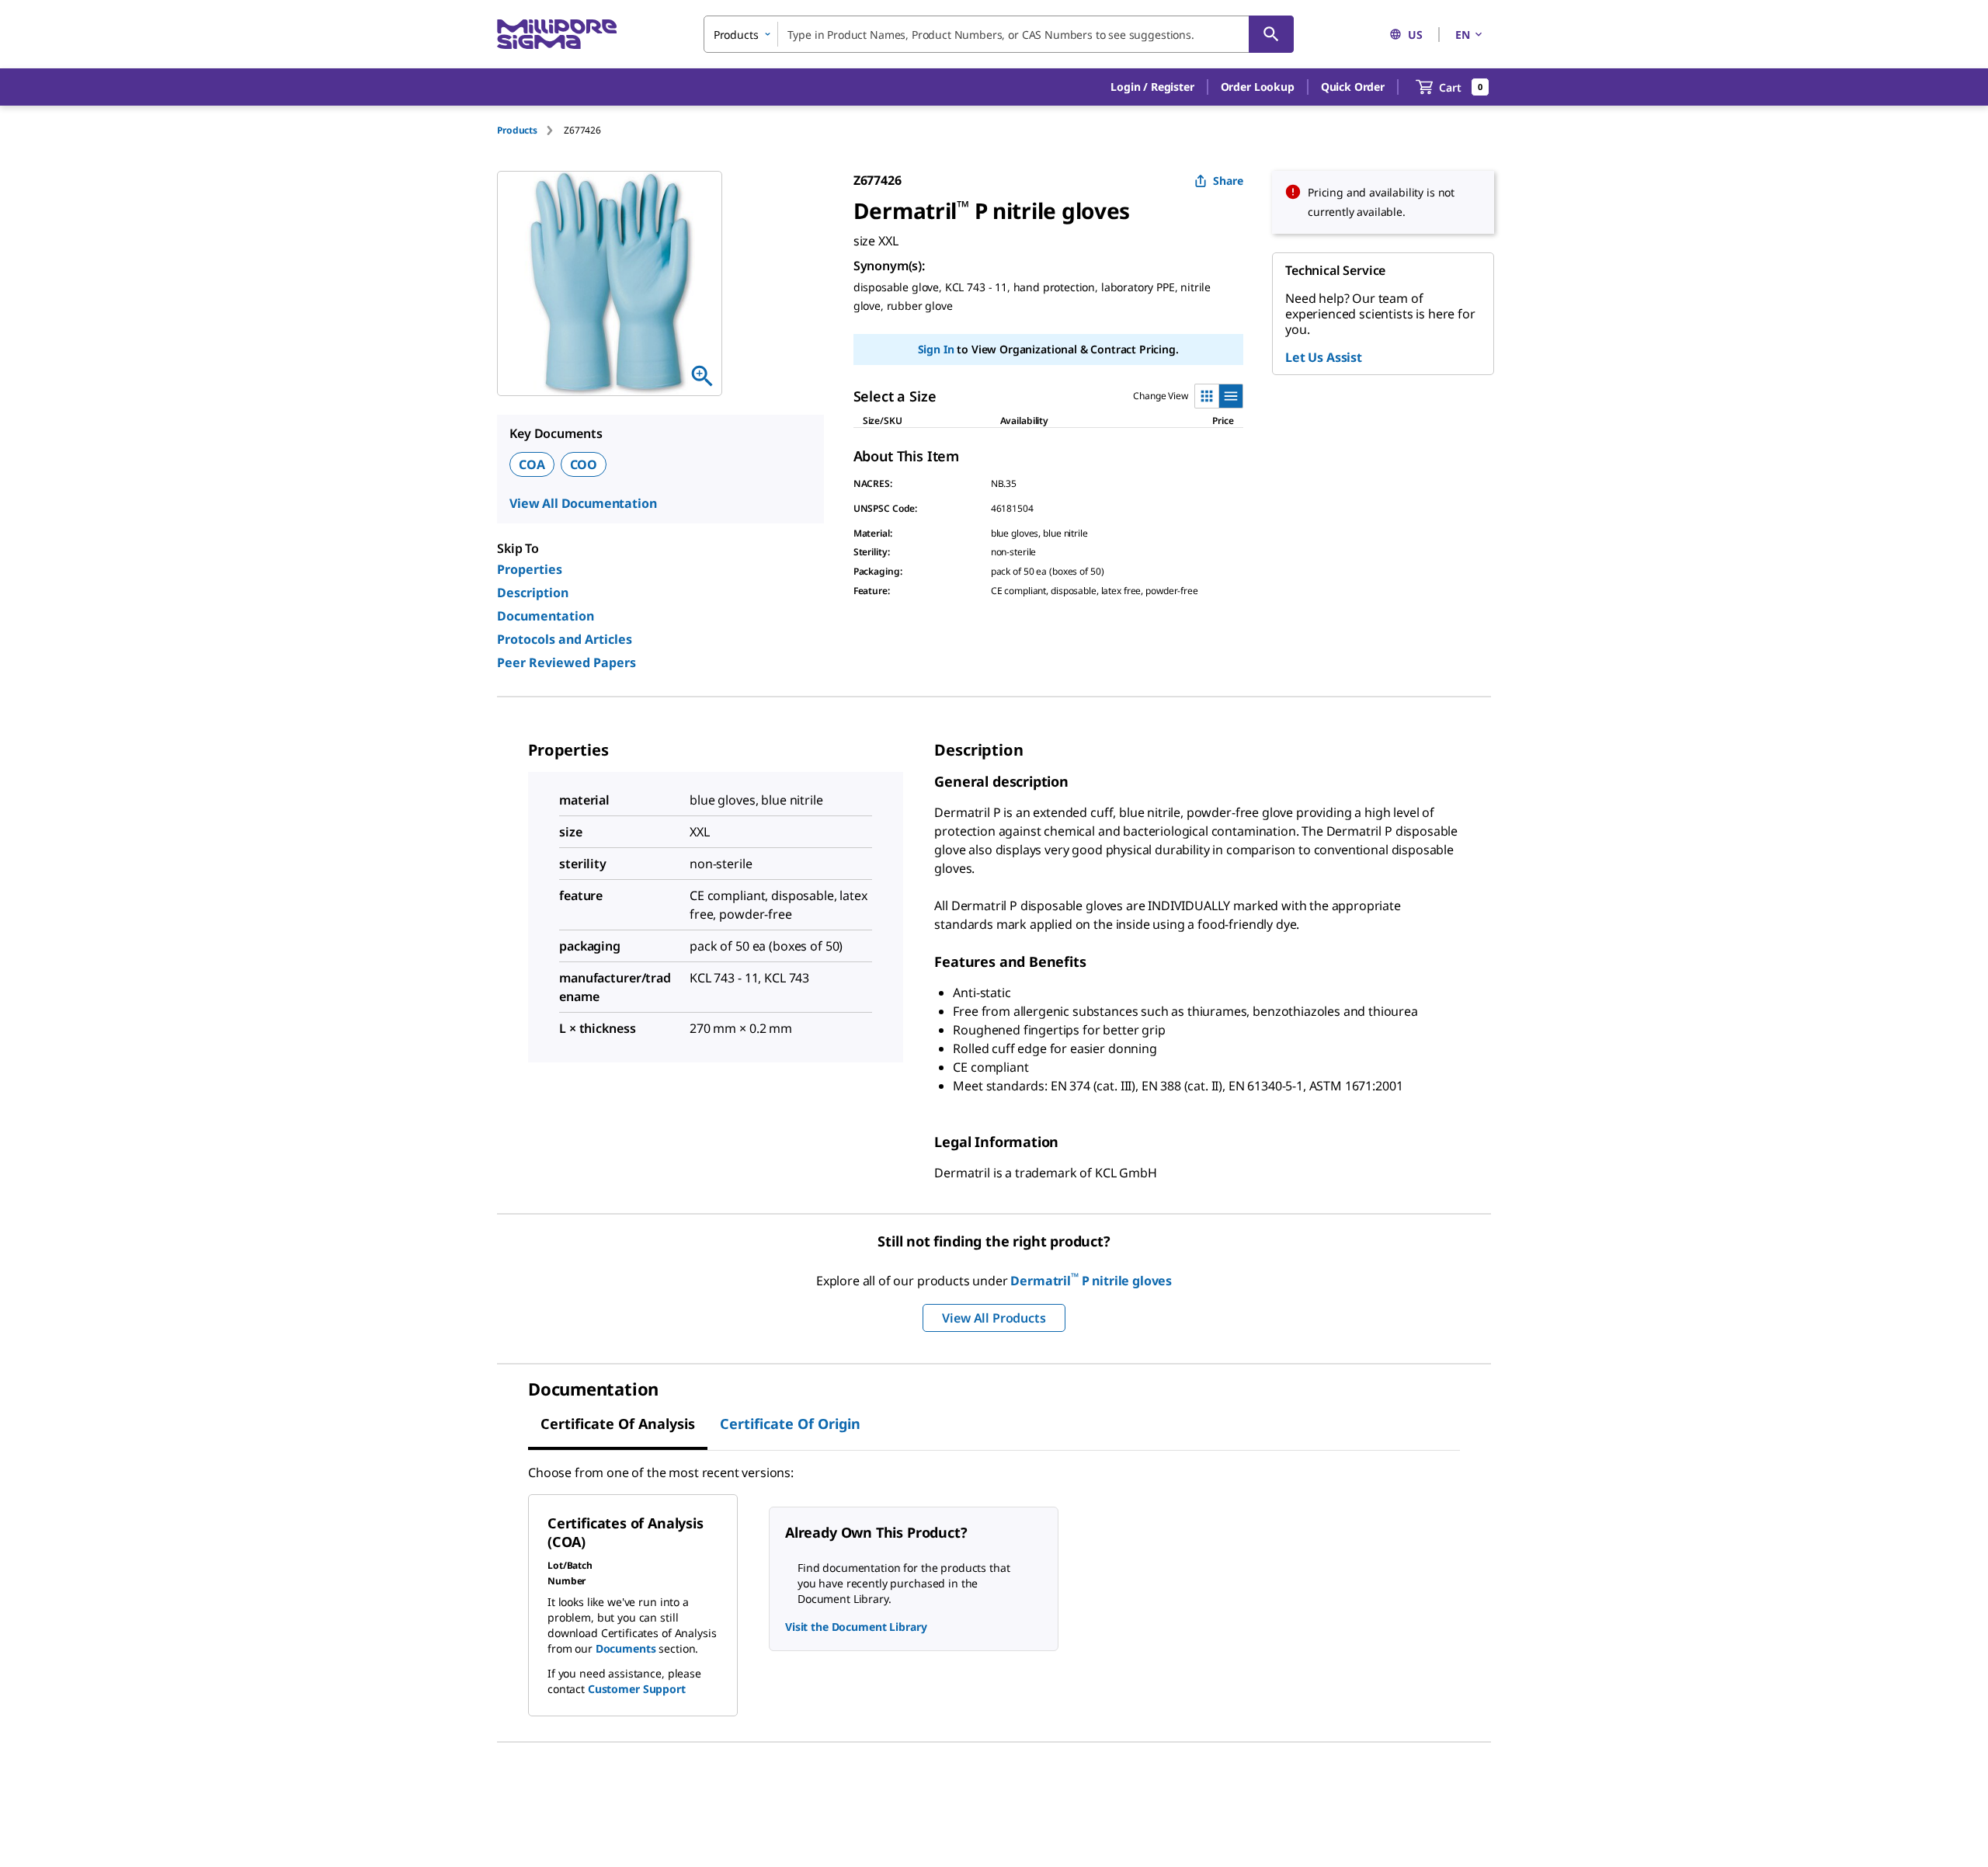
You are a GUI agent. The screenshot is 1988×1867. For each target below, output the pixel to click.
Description (533, 593)
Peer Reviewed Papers (567, 662)
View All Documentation (583, 503)
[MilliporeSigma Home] (557, 35)
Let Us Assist (1324, 357)
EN (1463, 35)
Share (1228, 181)
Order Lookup (1258, 87)
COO (584, 464)
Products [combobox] (736, 35)
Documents (626, 1648)
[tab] (530, 130)
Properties (530, 569)
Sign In (936, 349)
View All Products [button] (994, 1318)
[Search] (1271, 34)
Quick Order (1353, 87)
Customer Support (637, 1689)
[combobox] (999, 34)
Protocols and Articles (565, 639)
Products (517, 130)
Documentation (546, 616)
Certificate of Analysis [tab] (618, 1424)
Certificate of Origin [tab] (790, 1424)
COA (532, 464)
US (1415, 35)
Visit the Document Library (856, 1627)
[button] (1152, 87)
